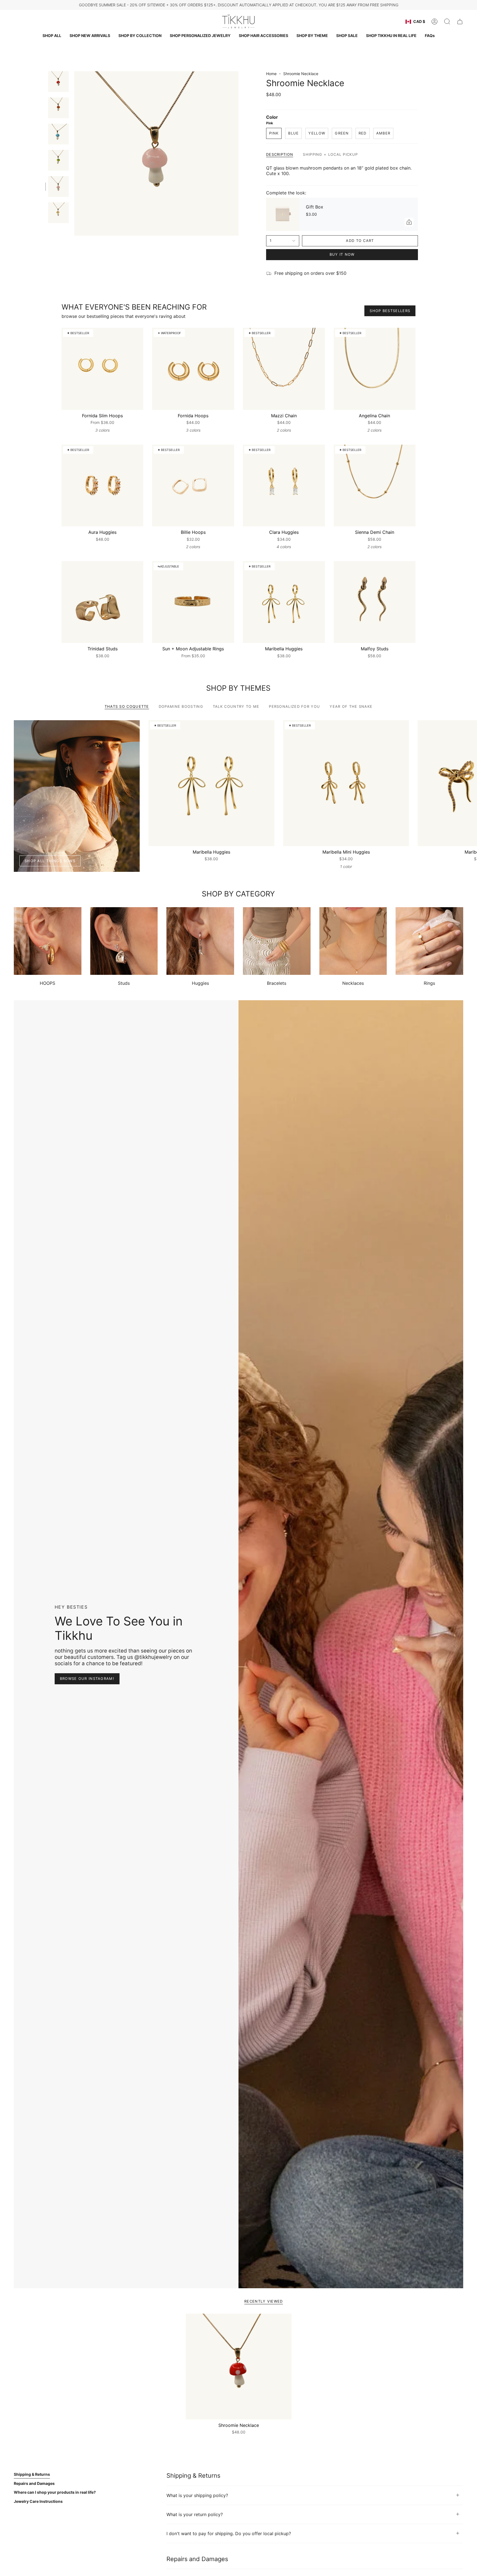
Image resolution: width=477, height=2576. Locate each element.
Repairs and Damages (34, 2483)
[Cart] (460, 22)
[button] (140, 36)
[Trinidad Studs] (103, 602)
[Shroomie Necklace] (239, 2367)
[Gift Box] (283, 214)
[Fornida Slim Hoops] (103, 369)
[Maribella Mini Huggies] (346, 783)
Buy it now (342, 254)
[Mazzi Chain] (284, 369)
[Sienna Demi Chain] (375, 486)
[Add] (409, 222)
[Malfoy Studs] (375, 602)
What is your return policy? (195, 2514)
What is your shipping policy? (197, 2495)
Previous (74, 154)
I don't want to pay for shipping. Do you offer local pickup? (229, 2533)
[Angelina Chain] (375, 369)
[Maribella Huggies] (284, 602)
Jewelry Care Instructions (38, 2501)
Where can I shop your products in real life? (55, 2492)
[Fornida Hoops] (193, 369)
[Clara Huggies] (284, 486)
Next (469, 783)
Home (271, 74)
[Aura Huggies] (103, 486)
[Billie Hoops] (193, 486)
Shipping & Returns (32, 2474)
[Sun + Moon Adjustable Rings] (193, 602)
